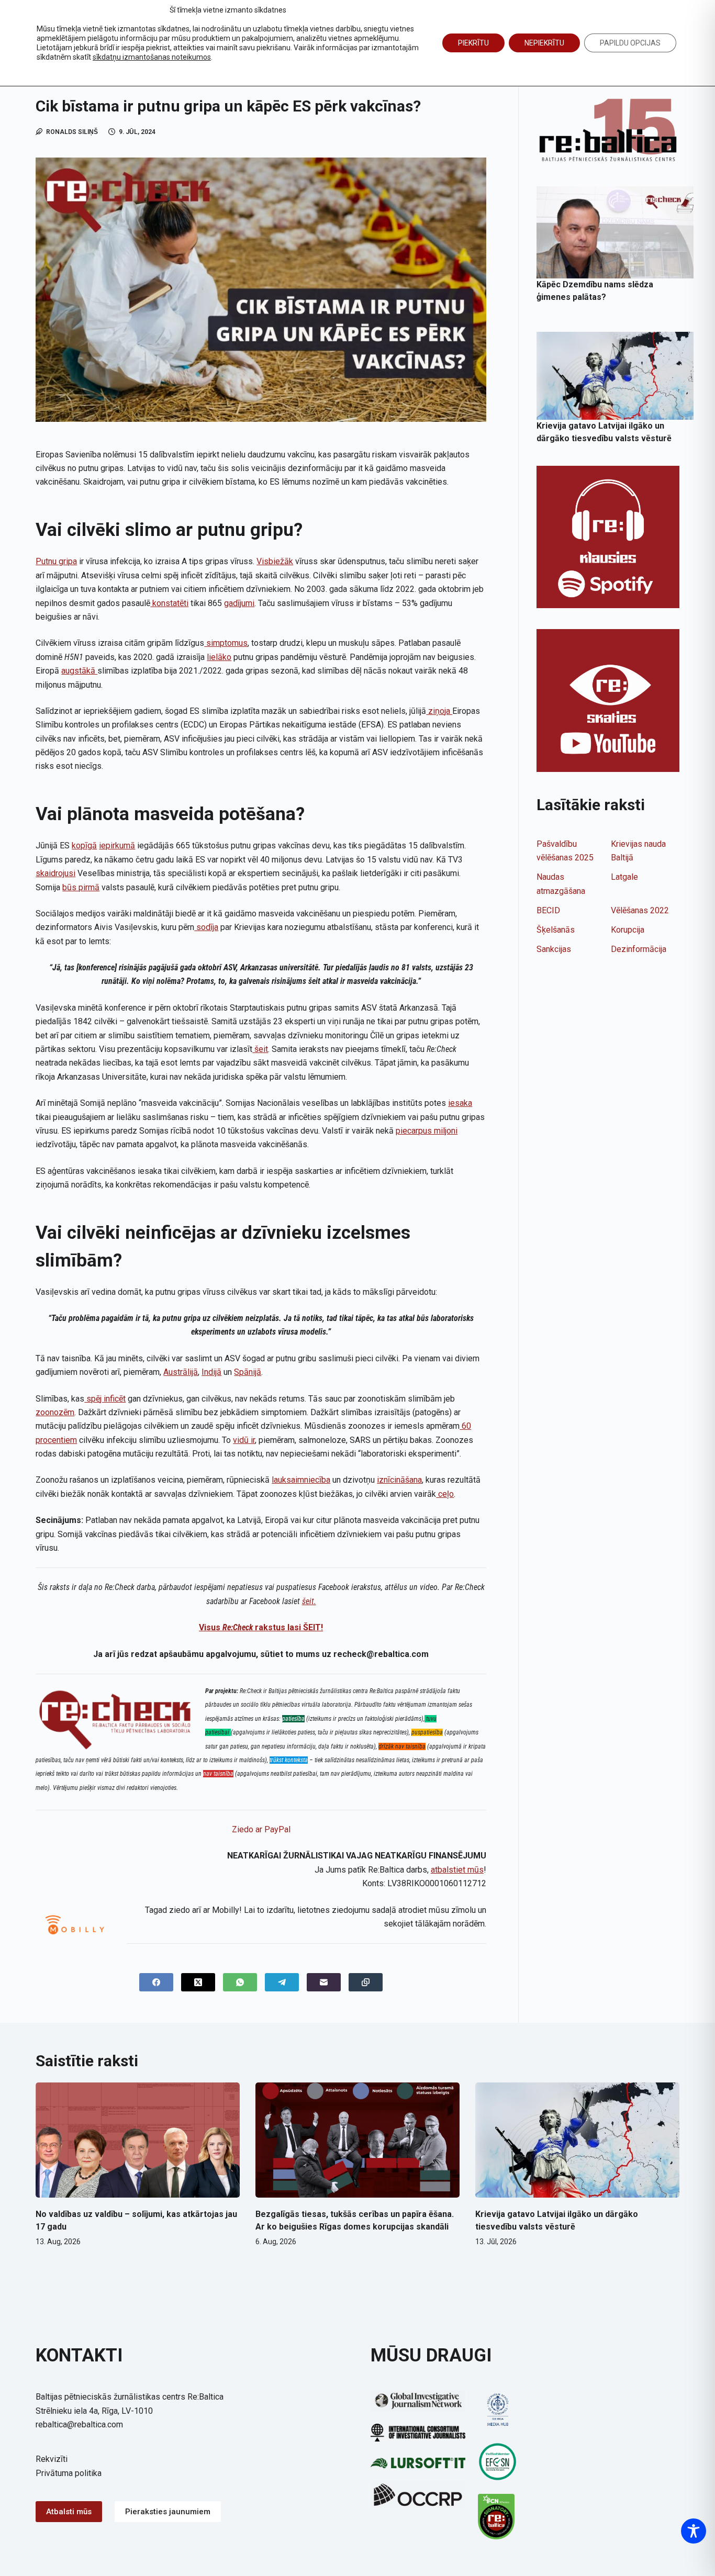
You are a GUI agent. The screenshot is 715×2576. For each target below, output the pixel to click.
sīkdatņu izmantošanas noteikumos (152, 57)
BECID (548, 910)
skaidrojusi (55, 873)
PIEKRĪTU (473, 43)
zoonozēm (55, 1412)
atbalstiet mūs (457, 1870)
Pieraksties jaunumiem (168, 2512)
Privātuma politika (69, 2473)
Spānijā (248, 1372)
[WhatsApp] (240, 1982)
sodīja (206, 927)
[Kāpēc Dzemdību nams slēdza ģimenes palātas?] (615, 232)
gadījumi (239, 603)
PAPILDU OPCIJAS (630, 43)
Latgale (624, 877)
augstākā (79, 671)
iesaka (460, 1103)
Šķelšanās (556, 930)
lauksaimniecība (301, 1480)
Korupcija (628, 930)
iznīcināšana (399, 1480)
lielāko (219, 657)
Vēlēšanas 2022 (640, 910)
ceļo (445, 1494)
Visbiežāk (275, 561)
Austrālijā (181, 1372)
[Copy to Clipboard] (366, 1982)
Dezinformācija (639, 949)
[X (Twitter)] (198, 1982)
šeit (260, 1049)
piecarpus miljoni (427, 1131)
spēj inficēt (105, 1399)
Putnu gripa (56, 561)
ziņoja (439, 711)
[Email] (324, 1982)
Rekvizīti (52, 2459)
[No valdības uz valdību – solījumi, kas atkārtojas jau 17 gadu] (138, 2140)
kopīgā (84, 845)
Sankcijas (554, 949)
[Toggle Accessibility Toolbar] (694, 2531)
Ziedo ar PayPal (261, 1829)
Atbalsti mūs (69, 2512)
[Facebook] (156, 1982)
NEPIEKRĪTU (544, 43)
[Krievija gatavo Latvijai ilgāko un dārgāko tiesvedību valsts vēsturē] (615, 376)
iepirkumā (117, 845)
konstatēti (169, 603)
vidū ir (244, 1440)
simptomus (226, 643)
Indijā (211, 1372)
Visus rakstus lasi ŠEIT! (261, 1627)
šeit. (309, 1601)
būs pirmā (81, 887)
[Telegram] (282, 1982)
